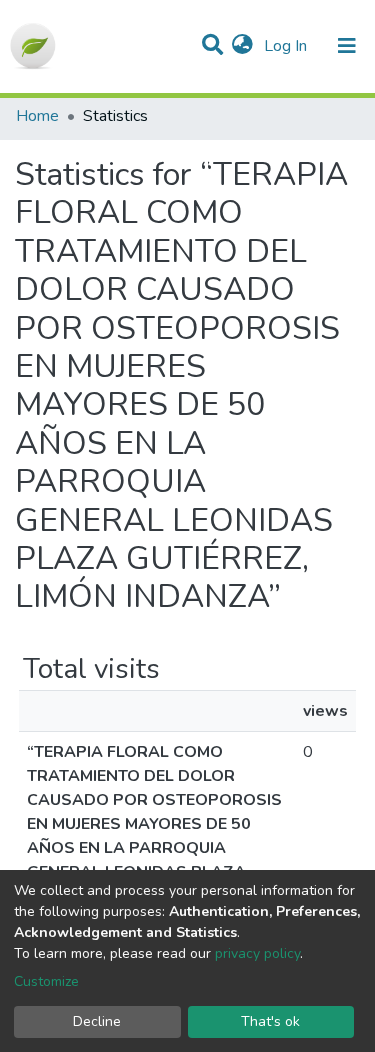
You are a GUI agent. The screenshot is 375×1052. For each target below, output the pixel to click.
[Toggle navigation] (347, 46)
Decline (97, 1021)
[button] (242, 46)
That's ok (270, 1021)
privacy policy (257, 953)
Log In (287, 46)
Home (37, 116)
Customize (46, 981)
